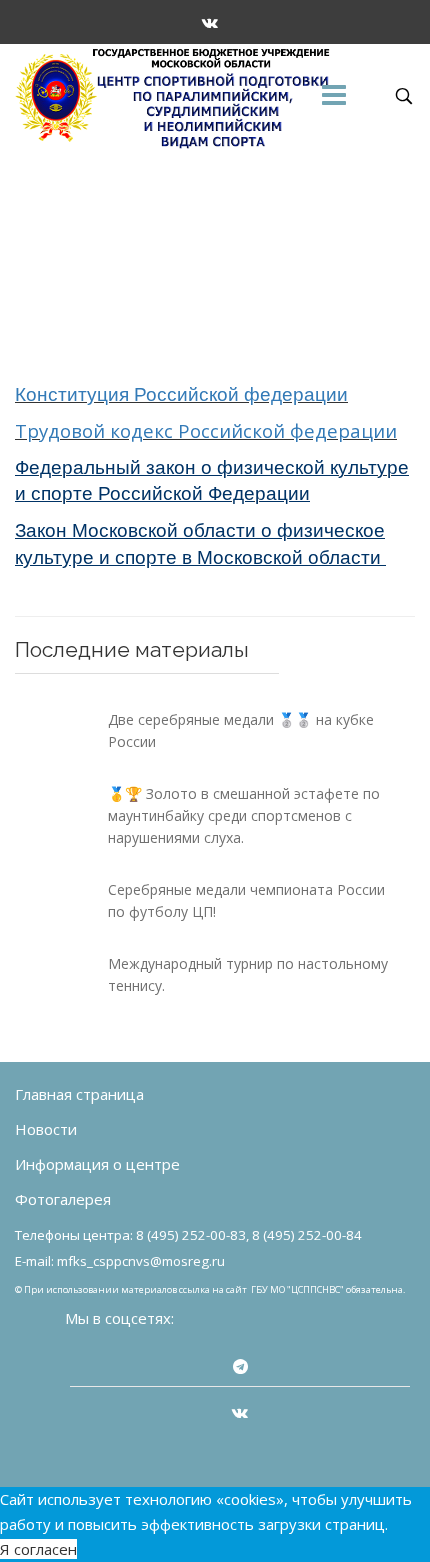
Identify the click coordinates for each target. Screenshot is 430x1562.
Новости (46, 1129)
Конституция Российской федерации (181, 394)
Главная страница (79, 1094)
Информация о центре (97, 1164)
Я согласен (38, 1549)
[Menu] (334, 96)
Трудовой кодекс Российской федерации (206, 430)
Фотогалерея (63, 1199)
